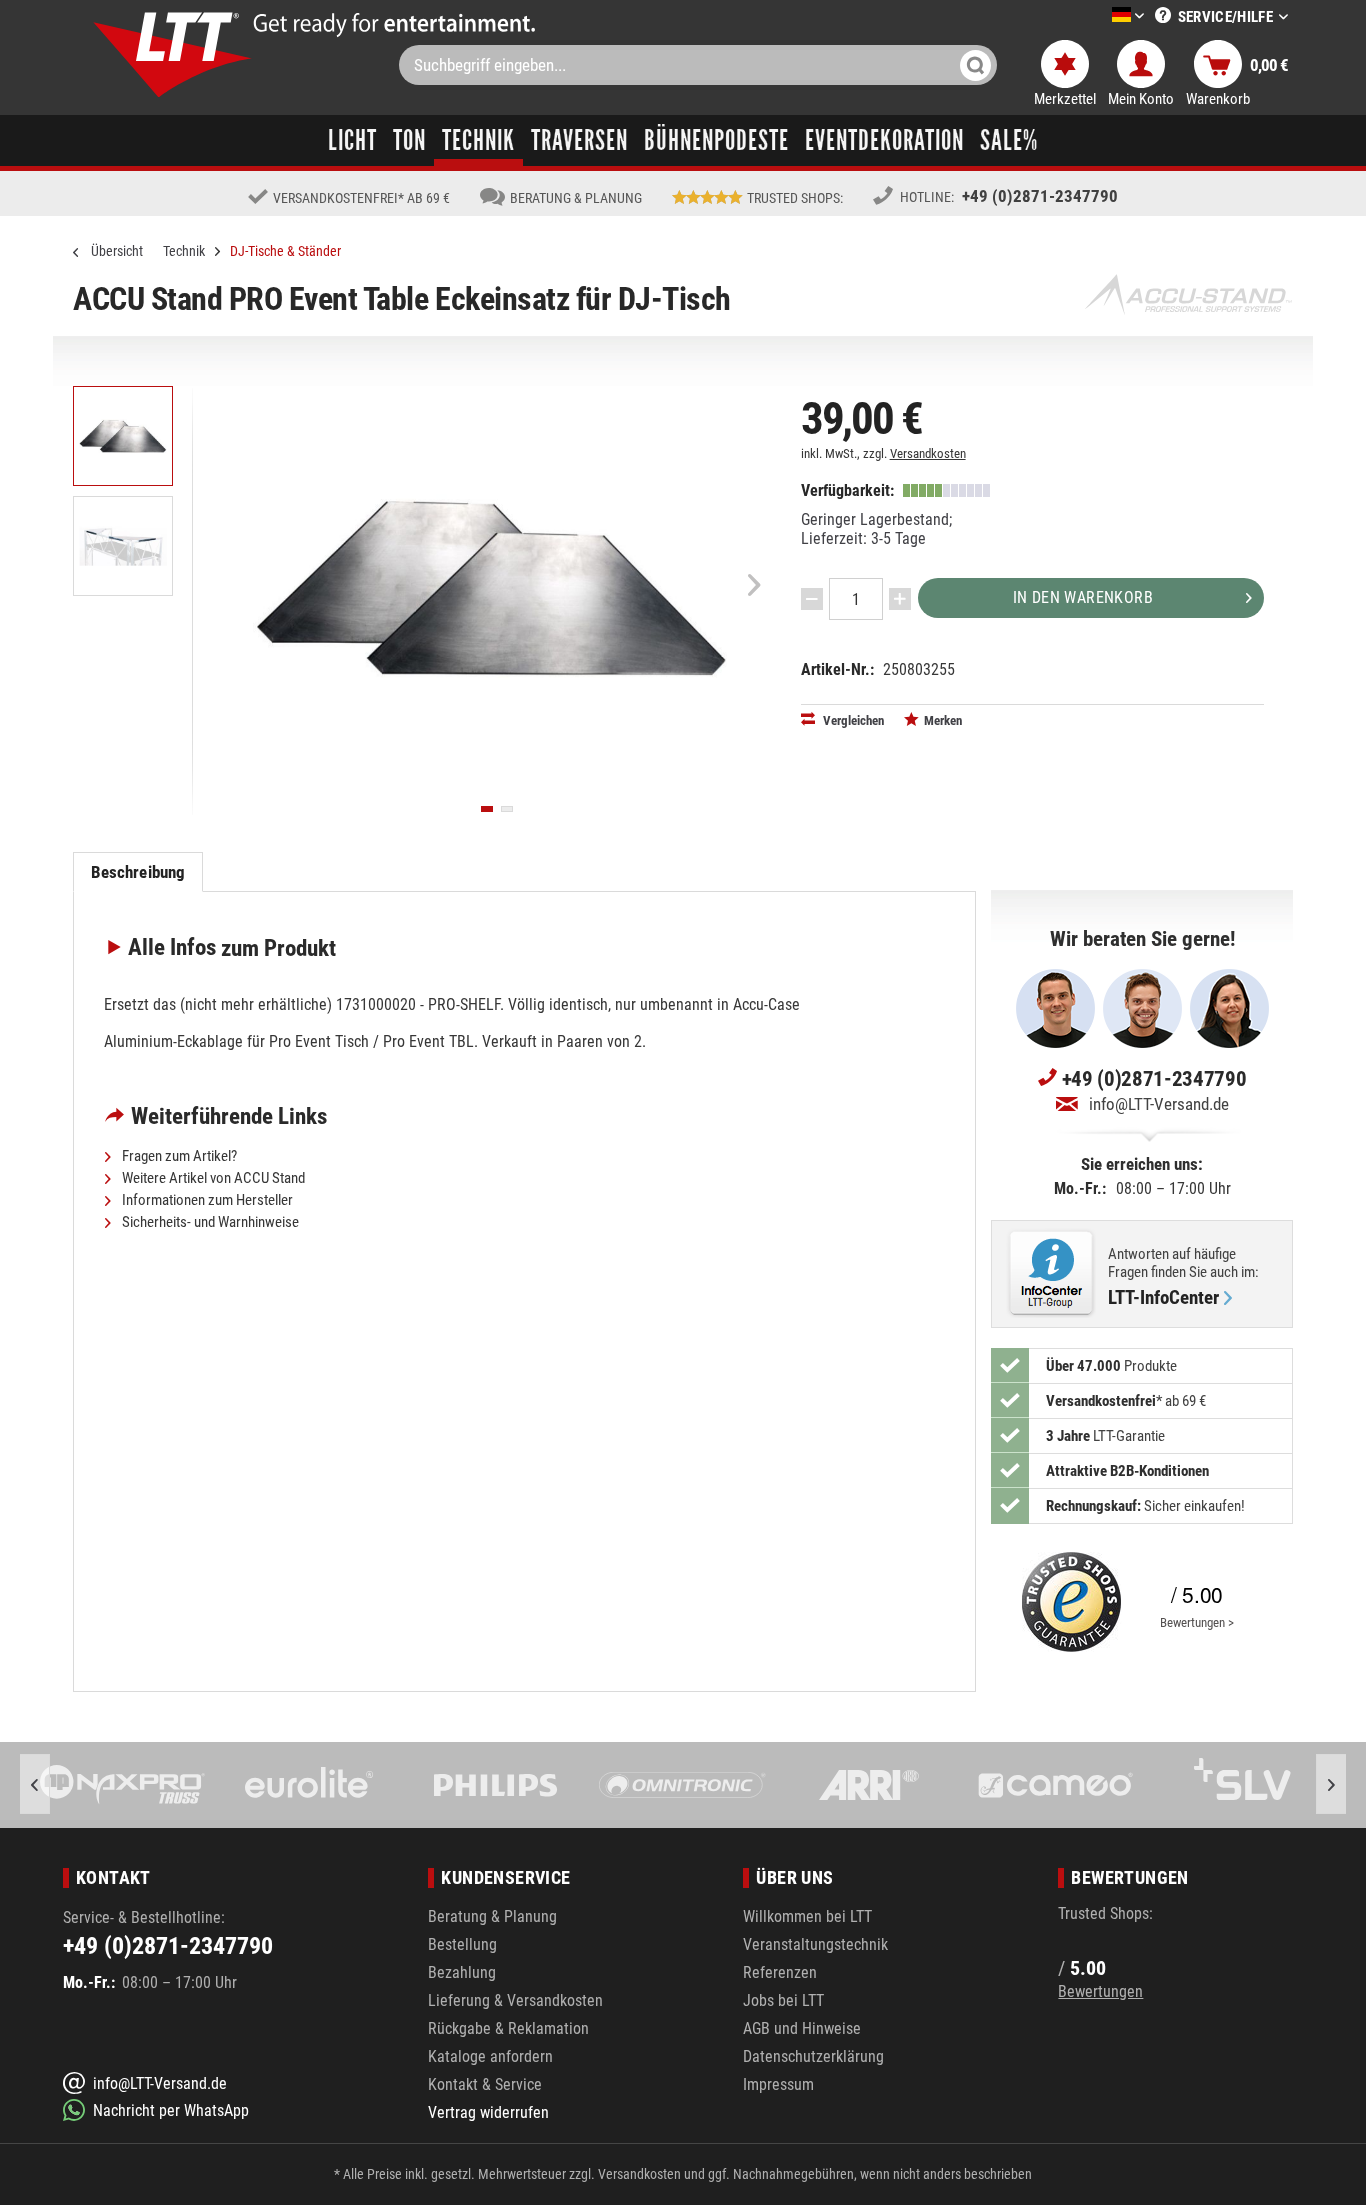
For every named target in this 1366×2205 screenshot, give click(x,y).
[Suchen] (975, 65)
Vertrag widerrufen (488, 2112)
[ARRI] (869, 1785)
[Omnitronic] (682, 1785)
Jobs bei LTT (783, 2000)
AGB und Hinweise (802, 2028)
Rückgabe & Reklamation (508, 2028)
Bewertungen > (1197, 1622)
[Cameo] (1055, 1785)
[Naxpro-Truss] (123, 1785)
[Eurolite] (309, 1785)
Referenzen (780, 1972)
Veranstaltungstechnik (815, 1944)
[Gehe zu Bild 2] (507, 809)
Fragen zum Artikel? (178, 1156)
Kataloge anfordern (490, 2056)
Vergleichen (852, 720)
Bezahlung (462, 1972)
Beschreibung (138, 872)
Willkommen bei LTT (807, 1916)
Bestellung (462, 1944)
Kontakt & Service (485, 2084)
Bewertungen (1100, 1991)
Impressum (778, 2084)
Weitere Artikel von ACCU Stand (212, 1178)
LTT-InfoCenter (1163, 1298)
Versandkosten (928, 453)
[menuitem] (1098, 16)
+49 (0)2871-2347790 (1040, 196)
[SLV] (1242, 1785)
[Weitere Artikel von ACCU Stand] (1188, 294)
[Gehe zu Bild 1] (487, 809)
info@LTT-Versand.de (1159, 1104)
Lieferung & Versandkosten (515, 2000)
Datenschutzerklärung (813, 2056)
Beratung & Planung (492, 1916)
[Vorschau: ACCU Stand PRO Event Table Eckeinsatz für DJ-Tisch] (123, 436)
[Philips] (496, 1785)
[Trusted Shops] (1067, 1602)
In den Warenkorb (1083, 597)
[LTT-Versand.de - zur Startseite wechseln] (173, 54)
